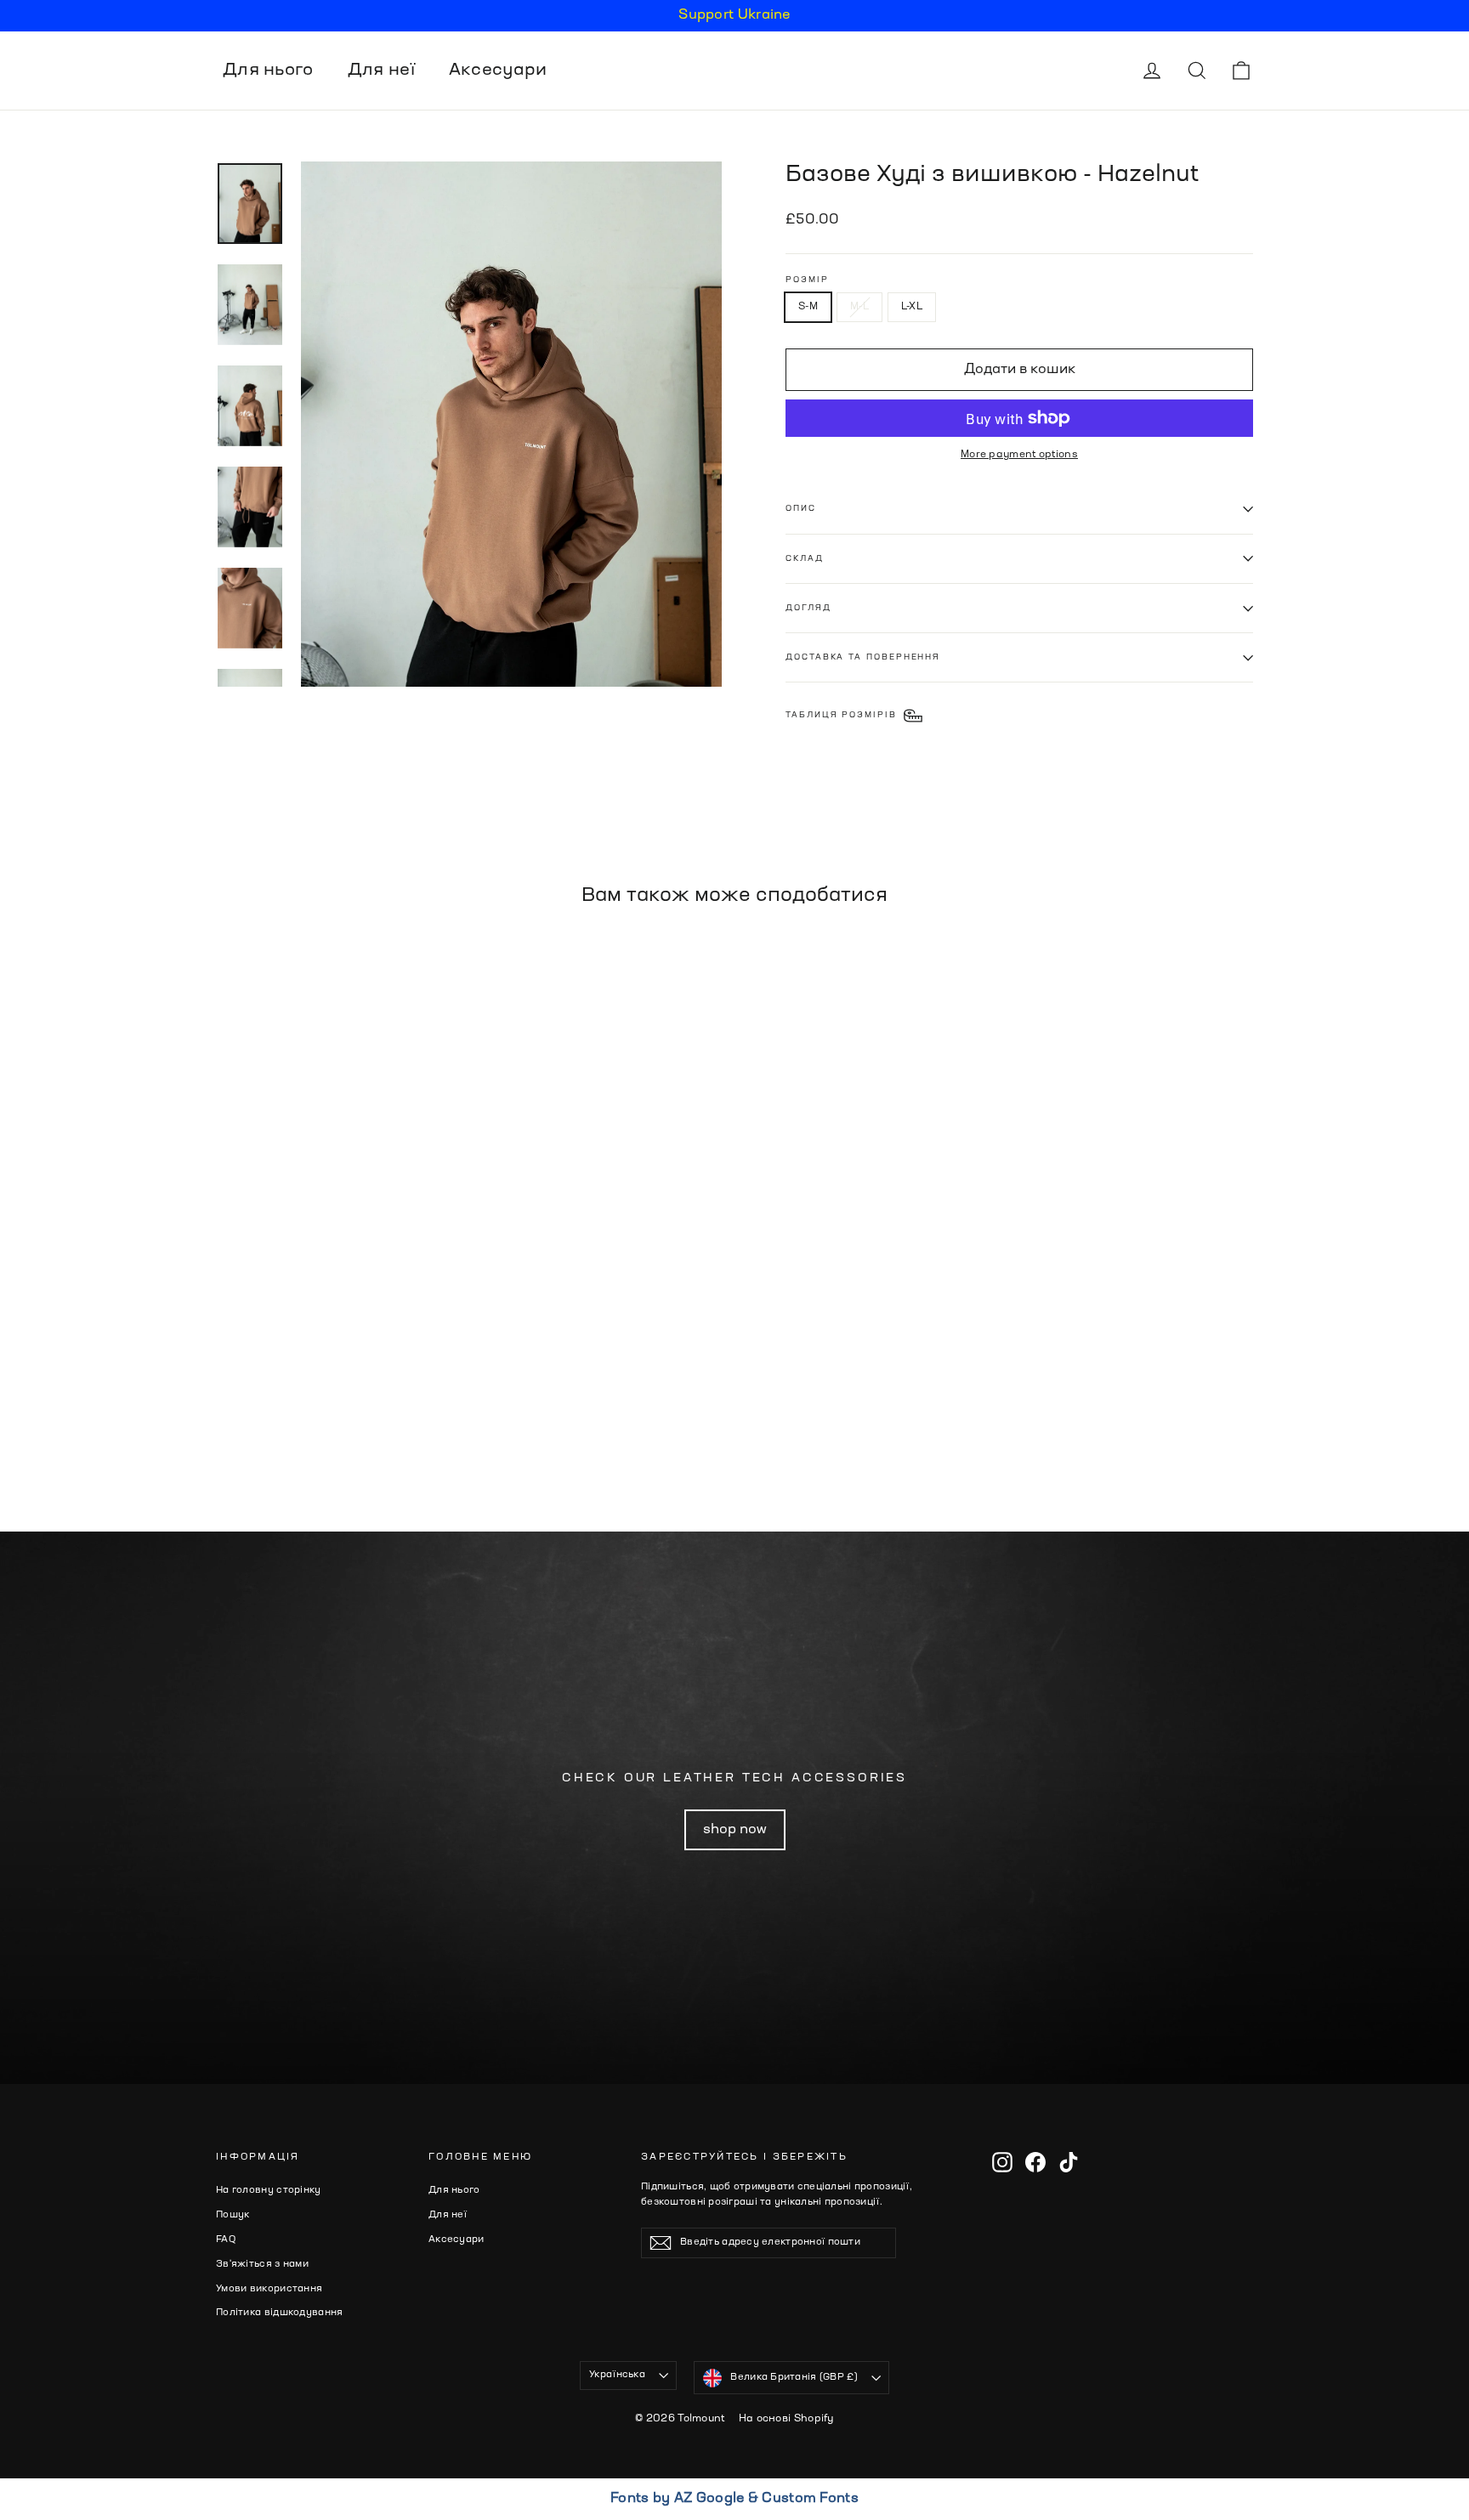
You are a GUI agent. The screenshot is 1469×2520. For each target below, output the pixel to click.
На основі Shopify (786, 2419)
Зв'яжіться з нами (262, 2265)
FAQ (226, 2240)
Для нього (268, 71)
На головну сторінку (269, 2191)
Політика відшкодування (280, 2313)
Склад (805, 559)
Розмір (807, 280)
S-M (808, 307)
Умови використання (269, 2289)
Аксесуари (498, 71)
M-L (859, 307)
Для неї (381, 71)
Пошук (233, 2215)
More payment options (1019, 455)
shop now (735, 1830)
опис (801, 509)
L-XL (912, 307)
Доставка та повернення (863, 657)
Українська (617, 2375)
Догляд (808, 608)
